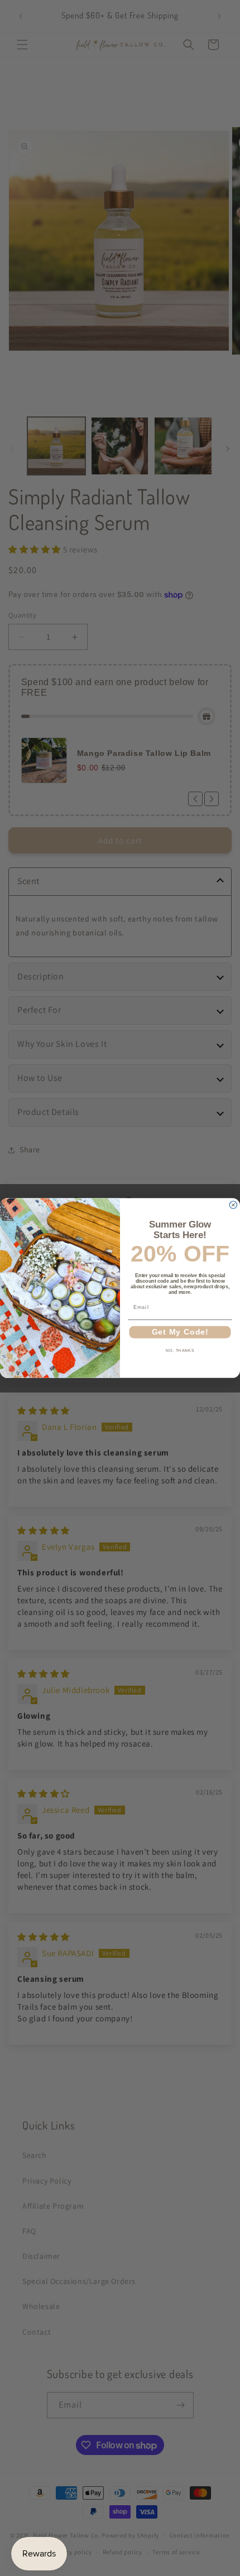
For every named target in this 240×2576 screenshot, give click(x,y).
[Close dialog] (233, 1205)
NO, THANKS (180, 1351)
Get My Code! (180, 1332)
